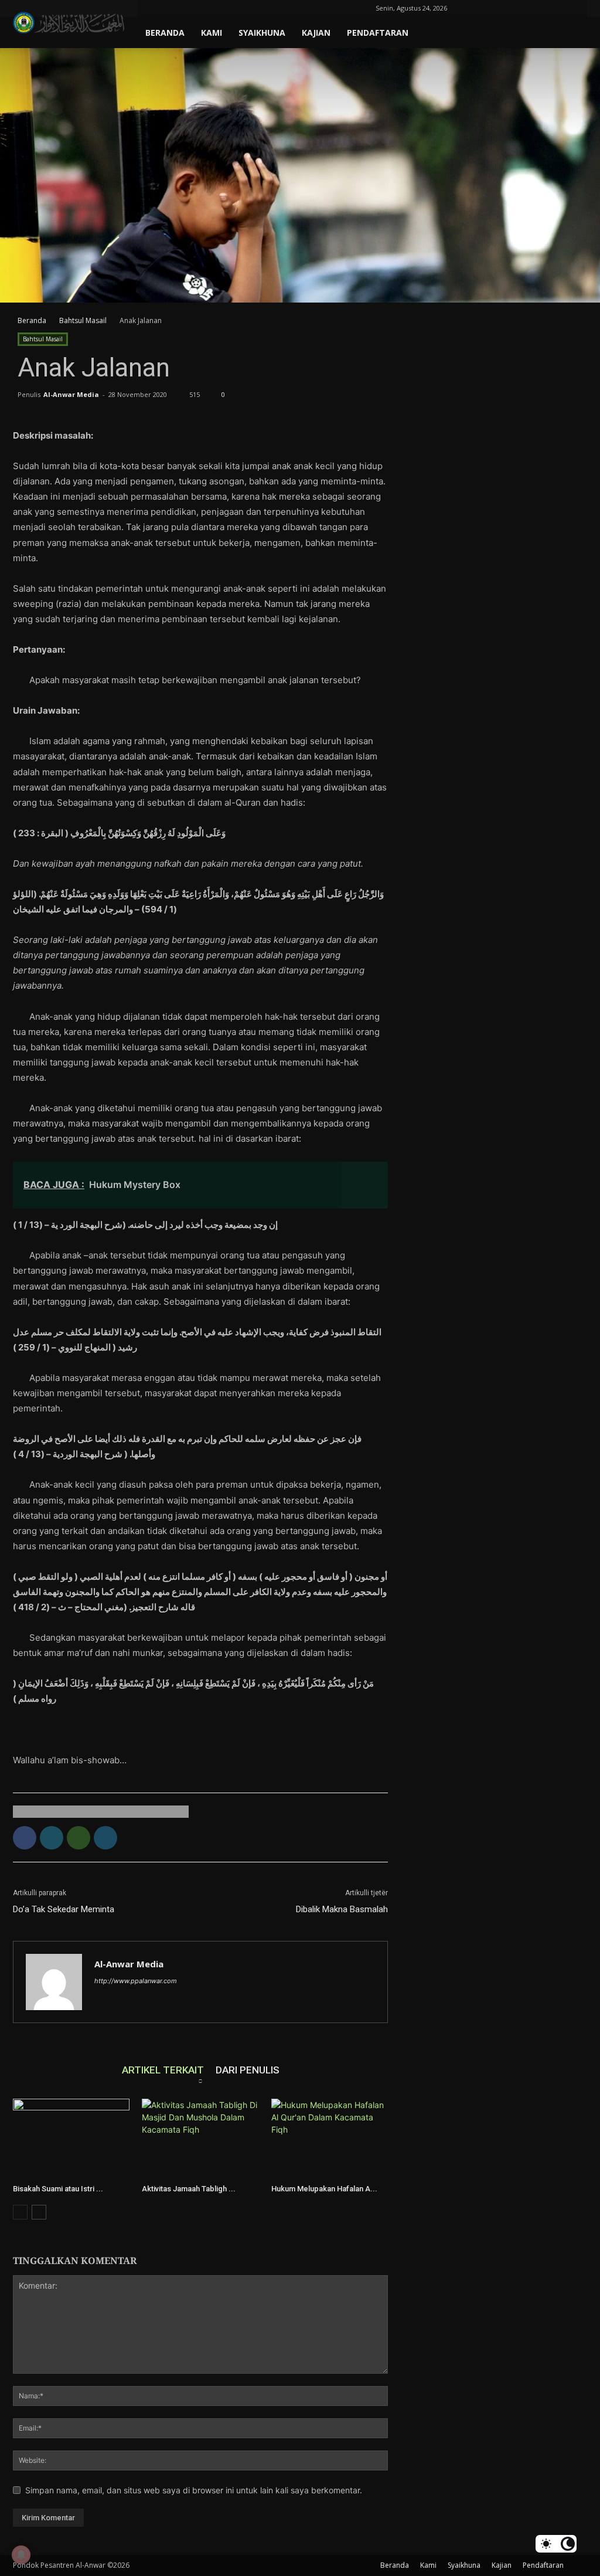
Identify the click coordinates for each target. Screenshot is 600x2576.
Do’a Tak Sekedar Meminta (64, 1909)
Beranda (165, 33)
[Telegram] (531, 8)
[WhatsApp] (79, 1838)
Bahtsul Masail (83, 320)
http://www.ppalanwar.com (136, 1981)
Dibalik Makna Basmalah (342, 1909)
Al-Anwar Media (71, 394)
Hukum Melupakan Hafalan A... (324, 2189)
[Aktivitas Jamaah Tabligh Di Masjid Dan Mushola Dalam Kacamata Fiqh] (200, 2139)
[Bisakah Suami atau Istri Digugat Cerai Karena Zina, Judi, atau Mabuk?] (71, 2139)
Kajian (316, 33)
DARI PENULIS (248, 2070)
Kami (212, 33)
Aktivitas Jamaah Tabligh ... (189, 2189)
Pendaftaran (378, 33)
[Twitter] (550, 8)
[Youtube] (570, 8)
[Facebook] (492, 8)
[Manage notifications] (21, 2555)
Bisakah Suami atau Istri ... (58, 2189)
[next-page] (39, 2212)
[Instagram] (512, 8)
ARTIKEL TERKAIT (163, 2070)
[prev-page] (20, 2212)
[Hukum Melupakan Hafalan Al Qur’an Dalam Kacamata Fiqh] (330, 2139)
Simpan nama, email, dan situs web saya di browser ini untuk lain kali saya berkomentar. (194, 2490)
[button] (475, 8)
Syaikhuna (262, 33)
